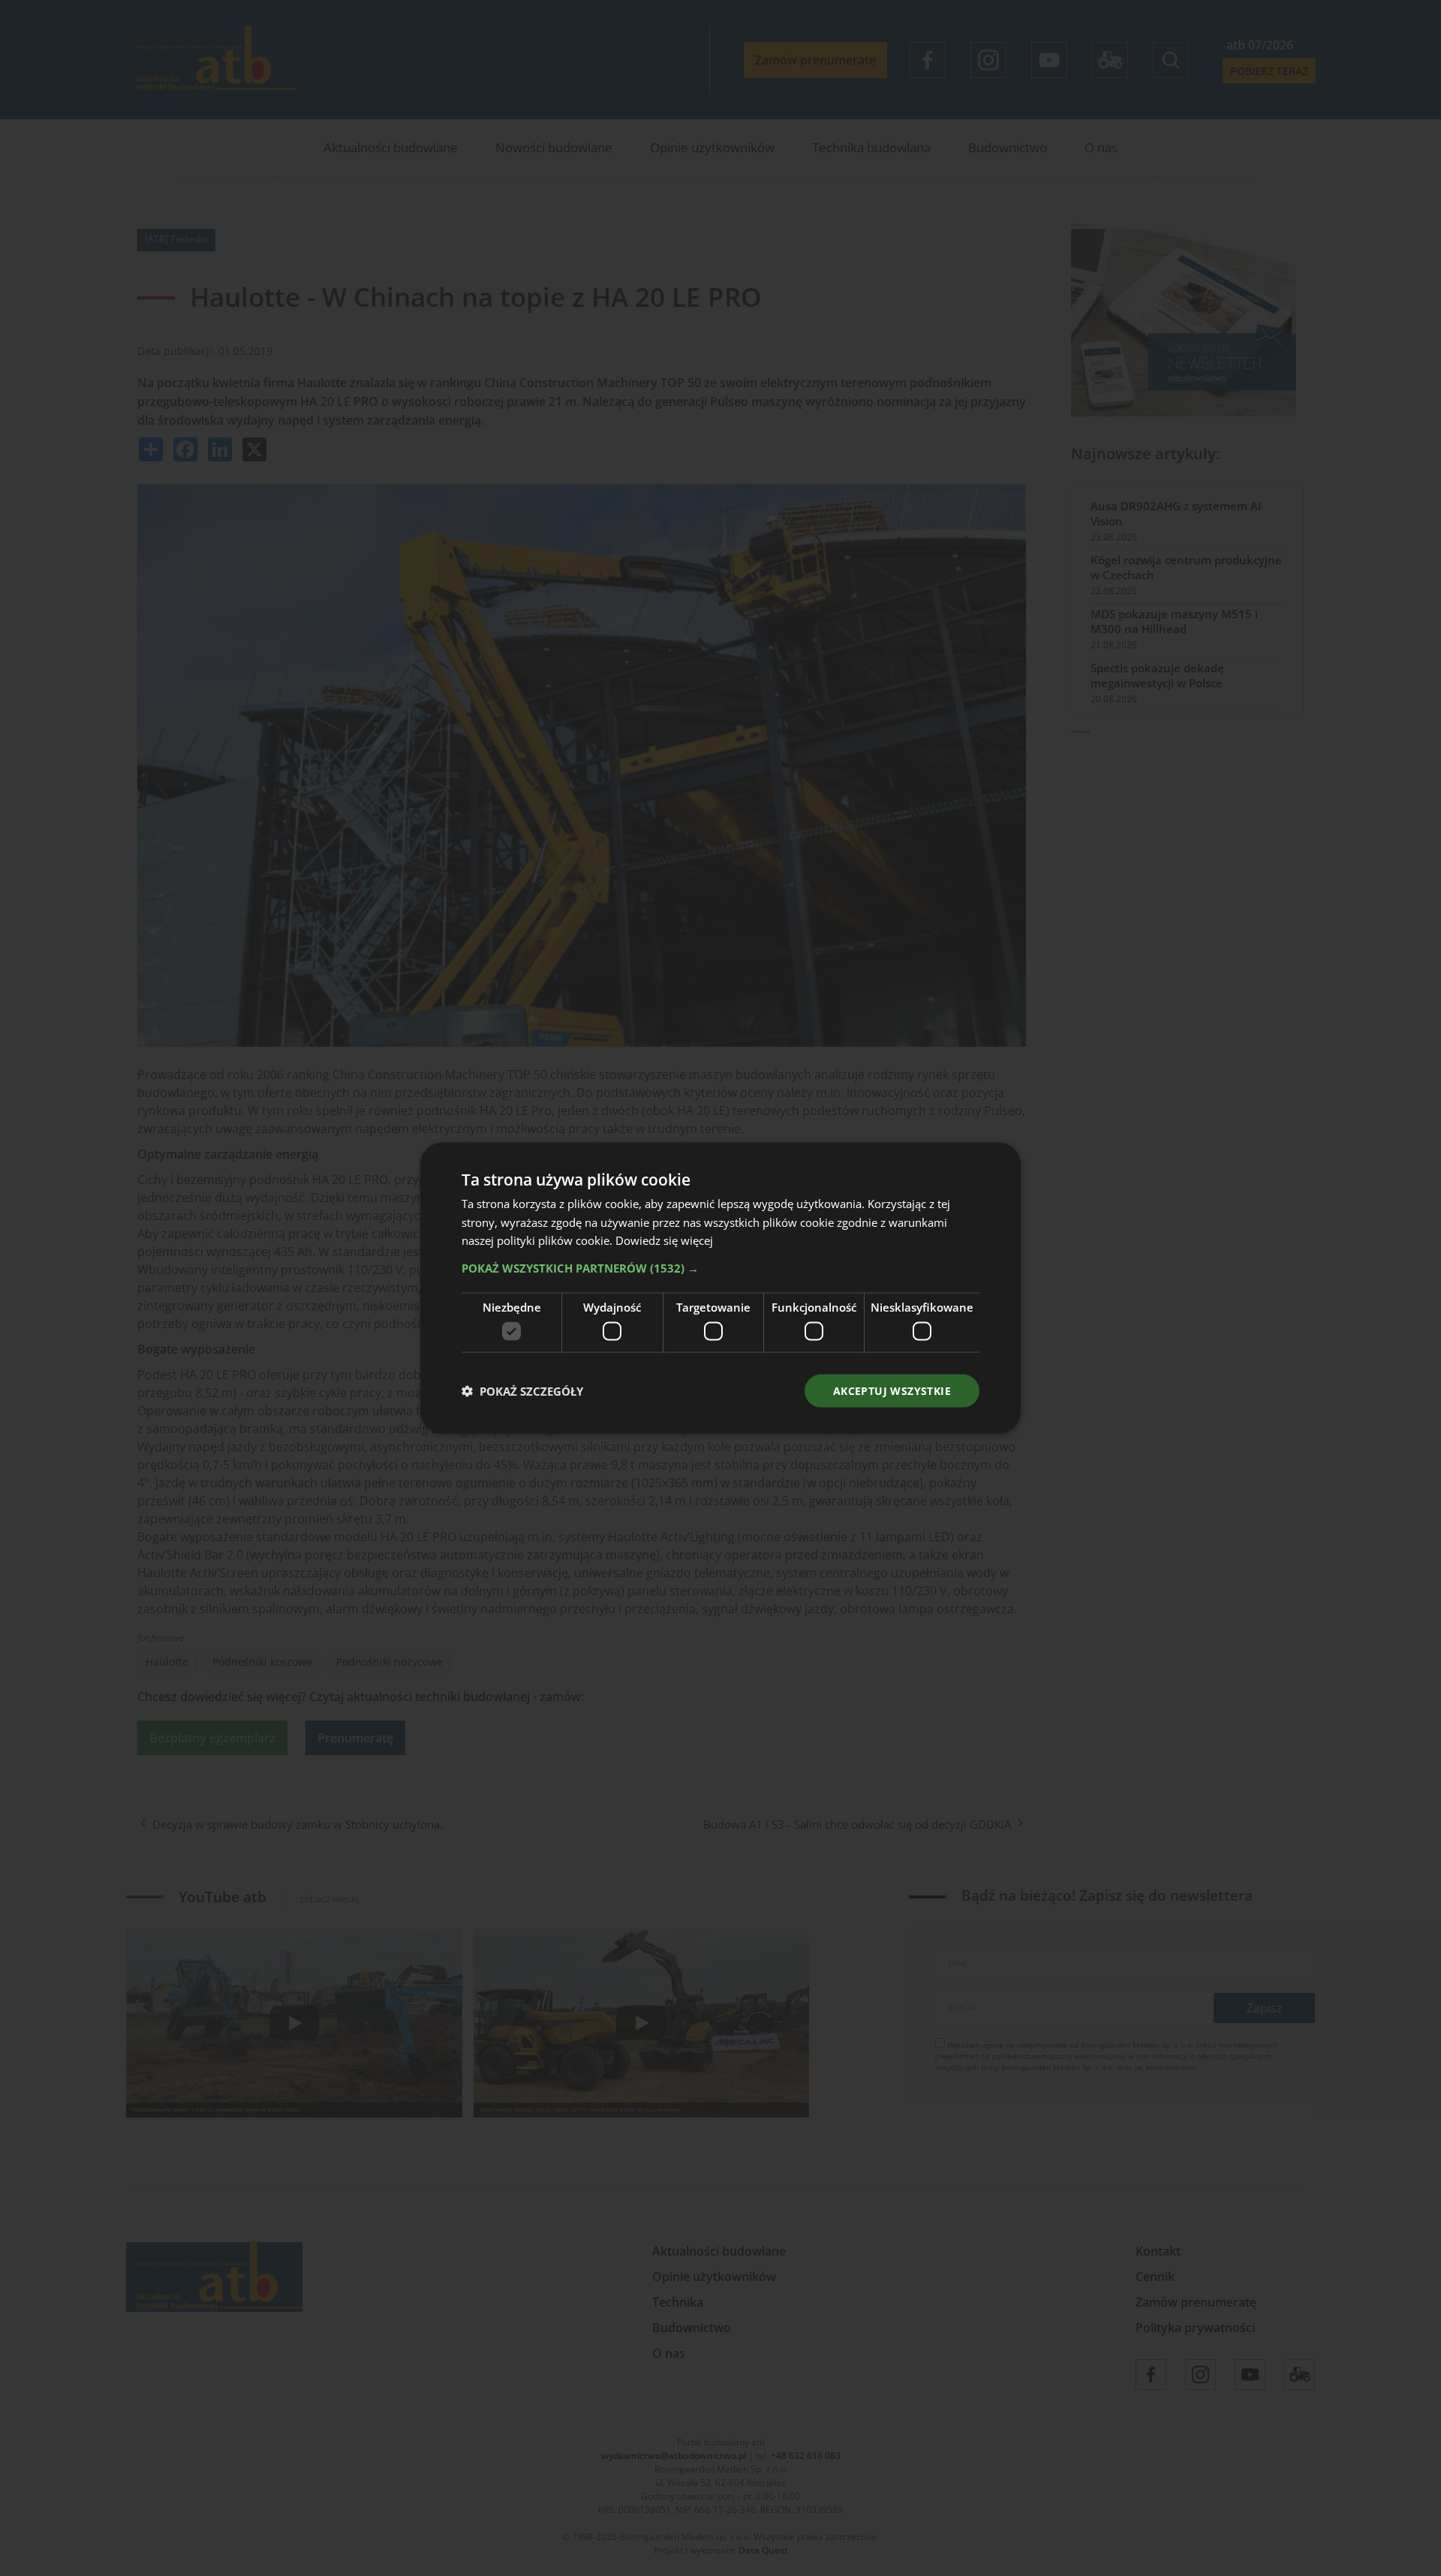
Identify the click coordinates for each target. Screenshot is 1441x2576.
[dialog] (720, 1288)
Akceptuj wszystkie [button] (892, 1390)
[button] (720, 1268)
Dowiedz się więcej (664, 1240)
